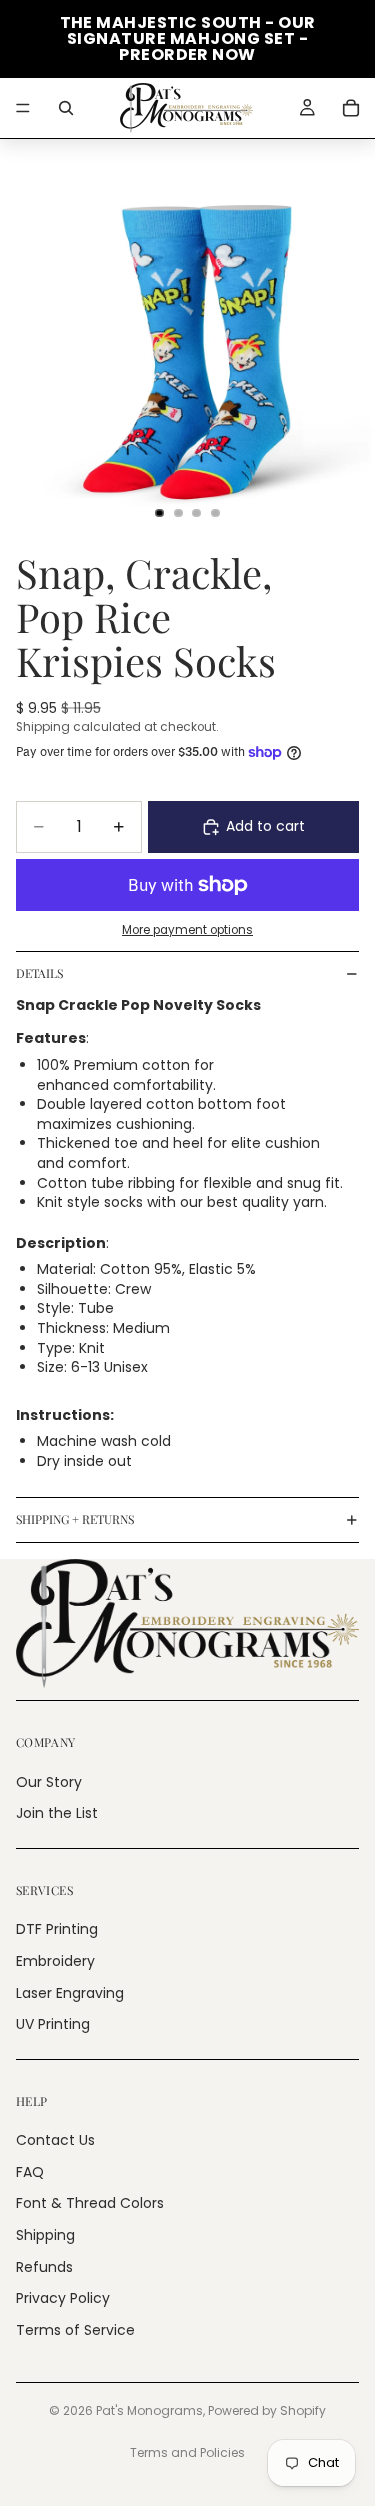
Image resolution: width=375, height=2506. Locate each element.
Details (39, 973)
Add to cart (265, 826)
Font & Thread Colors (90, 2203)
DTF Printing (57, 1929)
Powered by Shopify (267, 2410)
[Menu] (23, 108)
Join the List (57, 1813)
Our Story (49, 1781)
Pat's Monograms (149, 2410)
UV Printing (53, 2024)
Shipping (45, 2235)
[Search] (66, 108)
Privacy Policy (63, 2298)
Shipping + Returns (75, 1519)
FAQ (30, 2172)
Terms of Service (75, 2330)
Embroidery (55, 1961)
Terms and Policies (187, 2452)
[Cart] (351, 108)
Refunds (44, 2266)
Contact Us (55, 2140)
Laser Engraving (70, 1992)
